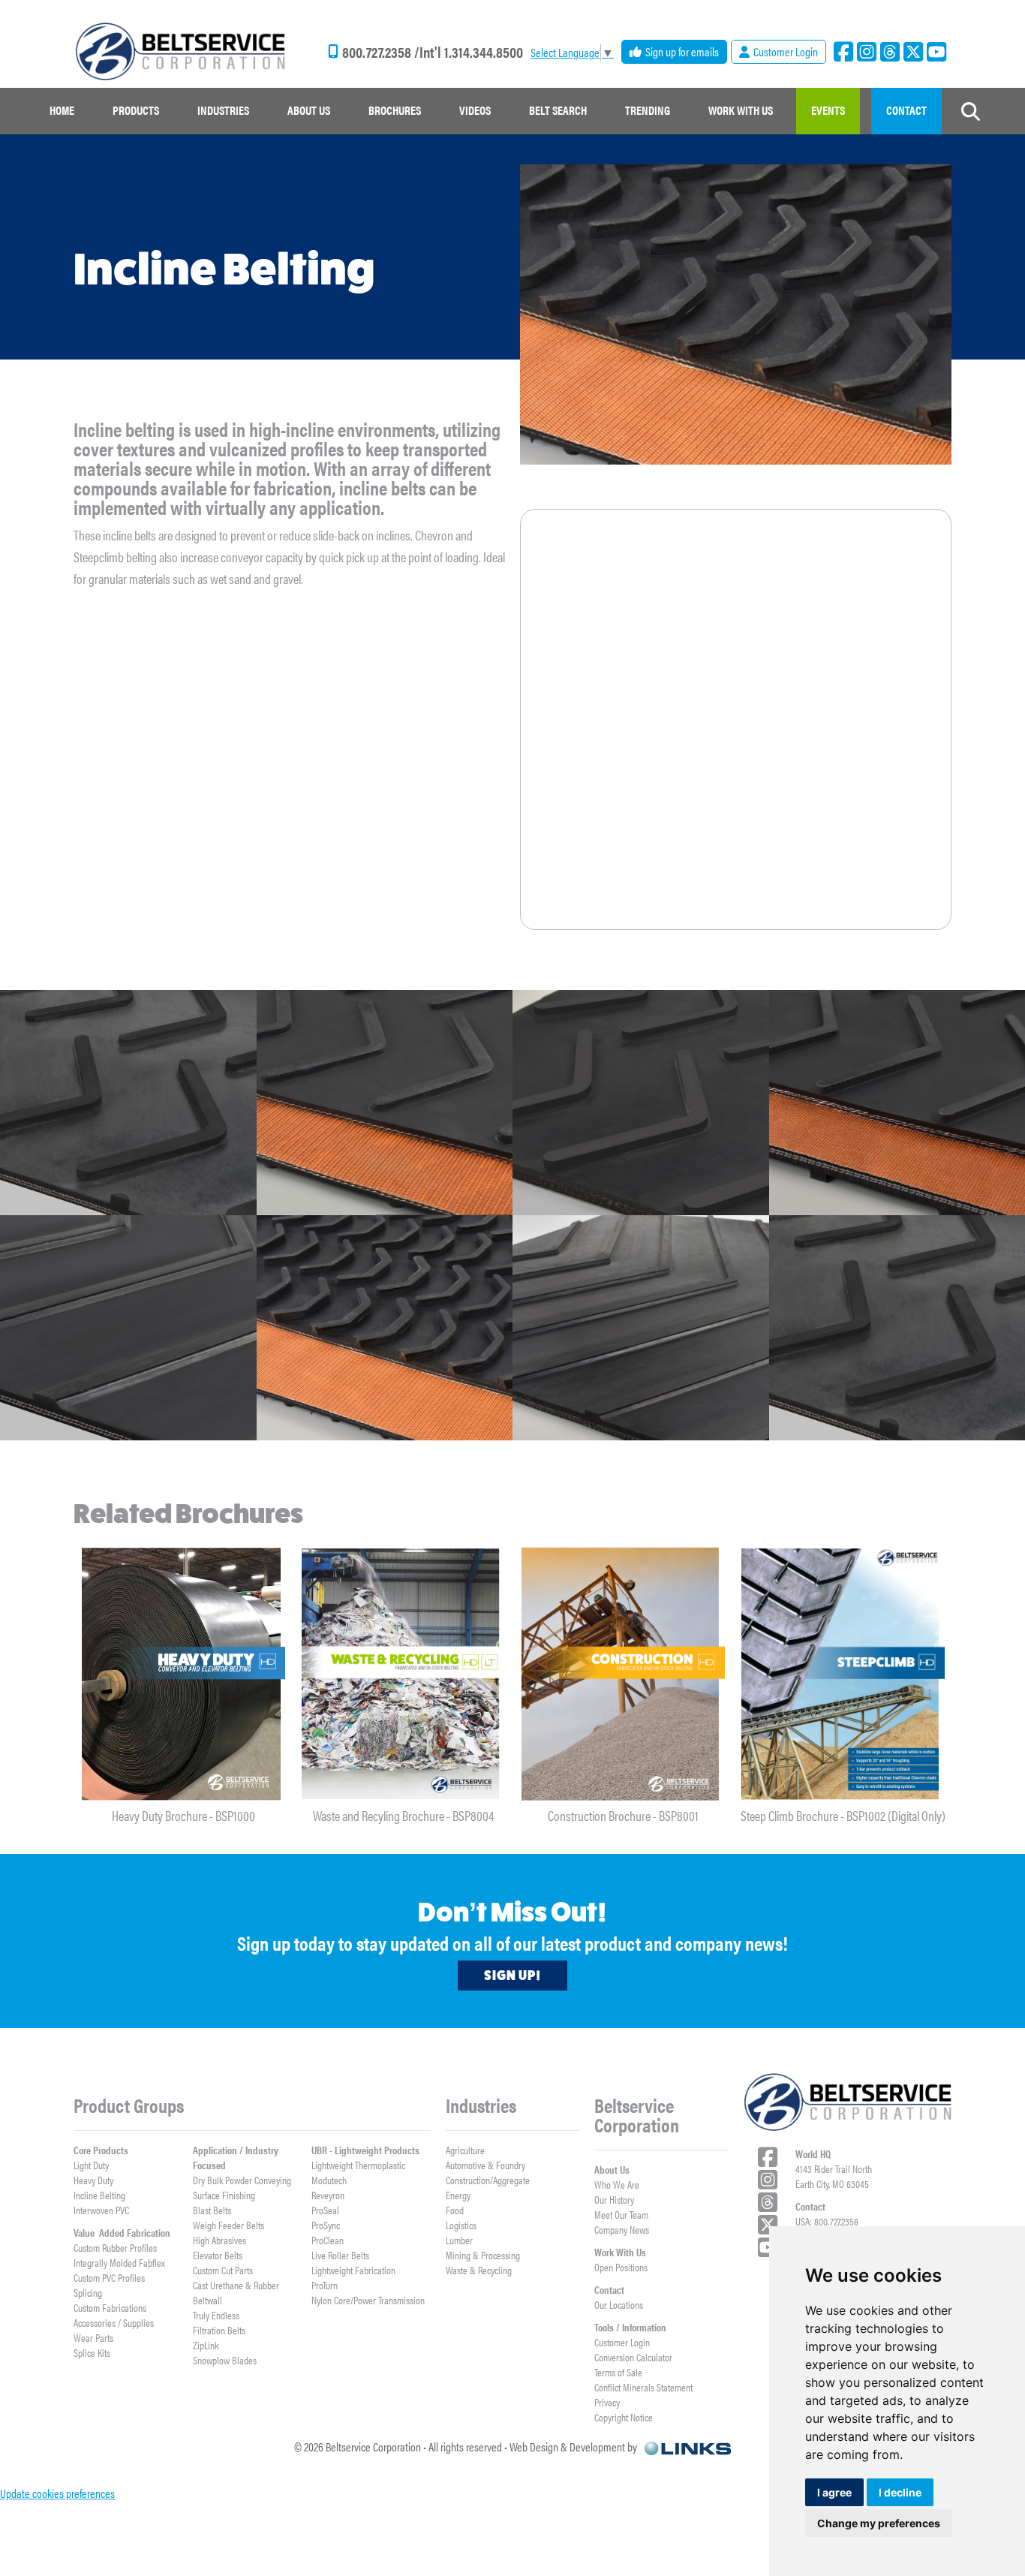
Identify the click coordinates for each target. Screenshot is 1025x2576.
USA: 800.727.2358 (827, 2221)
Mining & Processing (483, 2255)
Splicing (88, 2292)
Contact (609, 2289)
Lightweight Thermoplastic (358, 2165)
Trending (648, 110)
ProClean (328, 2240)
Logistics (461, 2225)
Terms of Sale (618, 2372)
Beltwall (207, 2300)
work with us (741, 110)
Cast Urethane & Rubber (236, 2285)
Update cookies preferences (57, 2493)
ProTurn (325, 2285)
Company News (622, 2229)
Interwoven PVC (101, 2210)
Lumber (459, 2240)
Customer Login (622, 2342)
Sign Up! (512, 1976)
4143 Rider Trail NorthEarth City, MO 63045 (834, 2176)
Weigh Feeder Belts (228, 2225)
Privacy (607, 2402)
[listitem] (183, 1683)
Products (136, 110)
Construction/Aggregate (488, 2180)
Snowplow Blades (225, 2360)
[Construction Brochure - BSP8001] (623, 1674)
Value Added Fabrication (122, 2232)
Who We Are (617, 2184)
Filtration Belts (219, 2330)
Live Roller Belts (340, 2255)
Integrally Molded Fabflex (119, 2262)
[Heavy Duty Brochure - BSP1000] (183, 1674)
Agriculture (465, 2150)
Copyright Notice (624, 2417)
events (828, 110)
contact (906, 110)
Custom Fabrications (110, 2307)
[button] (136, 111)
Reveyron (328, 2195)
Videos (475, 110)
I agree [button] (834, 2492)
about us (309, 110)
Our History (614, 2199)
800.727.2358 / (381, 52)
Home (62, 110)
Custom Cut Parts (223, 2270)
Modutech (329, 2180)
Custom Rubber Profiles (115, 2247)
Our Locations (619, 2304)
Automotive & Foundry (485, 2165)
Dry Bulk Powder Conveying (242, 2180)
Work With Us (620, 2252)
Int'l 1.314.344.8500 (471, 52)
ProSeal (325, 2210)
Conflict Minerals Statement (643, 2387)
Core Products (101, 2150)
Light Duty (91, 2165)
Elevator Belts (218, 2255)
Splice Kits (92, 2352)
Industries (223, 110)
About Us (612, 2169)
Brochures (395, 110)
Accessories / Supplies (114, 2322)
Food (455, 2210)
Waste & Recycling (479, 2270)
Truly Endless (216, 2315)
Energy (458, 2195)
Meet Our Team (621, 2214)
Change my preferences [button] (879, 2523)
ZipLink (206, 2345)
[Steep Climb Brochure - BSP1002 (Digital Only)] (843, 1674)
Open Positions (621, 2267)
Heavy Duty (93, 2180)
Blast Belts (212, 2210)
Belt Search (558, 110)
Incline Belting (99, 2195)
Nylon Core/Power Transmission (368, 2300)
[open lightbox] (128, 1103)
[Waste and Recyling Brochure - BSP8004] (403, 1674)
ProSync (326, 2225)
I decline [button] (900, 2492)
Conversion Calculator (633, 2357)
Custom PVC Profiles (109, 2277)
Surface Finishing (224, 2195)
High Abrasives (219, 2240)
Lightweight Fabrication (353, 2270)
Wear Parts (93, 2337)
